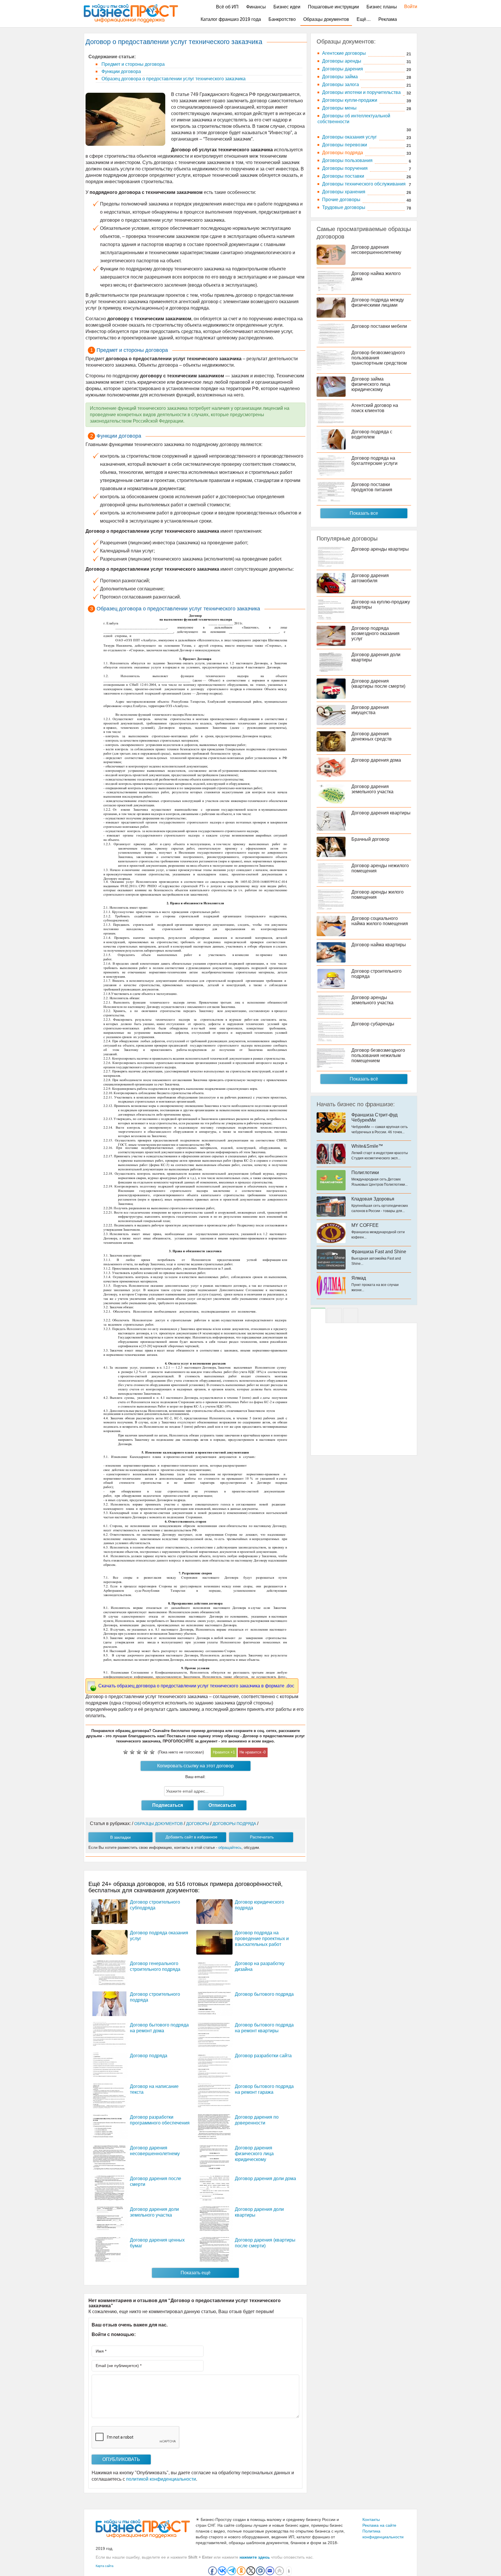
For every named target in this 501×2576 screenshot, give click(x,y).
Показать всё (364, 1079)
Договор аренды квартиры (380, 549)
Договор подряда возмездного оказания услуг (375, 633)
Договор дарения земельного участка (372, 789)
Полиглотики (365, 1173)
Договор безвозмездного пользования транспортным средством (379, 358)
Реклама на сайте (379, 2525)
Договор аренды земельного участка (372, 1000)
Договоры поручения (345, 168)
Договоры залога (341, 84)
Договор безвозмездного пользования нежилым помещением (378, 1055)
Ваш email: (195, 1777)
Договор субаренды (373, 1024)
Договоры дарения (343, 69)
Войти (408, 7)
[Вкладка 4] (351, 1316)
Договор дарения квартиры (381, 813)
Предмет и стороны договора (132, 64)
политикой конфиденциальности (161, 2479)
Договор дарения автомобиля (370, 578)
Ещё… (364, 19)
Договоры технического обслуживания (364, 184)
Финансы (256, 7)
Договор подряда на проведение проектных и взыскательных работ (262, 1939)
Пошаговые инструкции (333, 7)
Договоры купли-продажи (350, 100)
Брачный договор (370, 839)
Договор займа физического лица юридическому (371, 384)
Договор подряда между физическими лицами (378, 302)
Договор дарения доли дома (265, 2178)
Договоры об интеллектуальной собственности (354, 119)
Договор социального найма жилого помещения (380, 921)
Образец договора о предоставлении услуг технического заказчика (173, 79)
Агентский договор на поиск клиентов (375, 408)
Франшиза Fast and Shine (379, 1252)
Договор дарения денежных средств (372, 736)
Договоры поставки (343, 176)
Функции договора (121, 71)
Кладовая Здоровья (373, 1199)
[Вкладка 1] (318, 1316)
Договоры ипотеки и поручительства (361, 92)
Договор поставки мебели (379, 326)
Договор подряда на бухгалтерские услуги (374, 461)
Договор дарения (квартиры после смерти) (378, 684)
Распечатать (262, 1837)
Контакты (371, 2519)
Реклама (388, 19)
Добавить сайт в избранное (191, 1837)
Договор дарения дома (376, 760)
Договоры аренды (342, 61)
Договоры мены (339, 108)
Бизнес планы (382, 7)
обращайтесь (230, 1848)
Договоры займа (340, 77)
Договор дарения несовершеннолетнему (376, 250)
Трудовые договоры (344, 207)
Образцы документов (326, 19)
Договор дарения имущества (370, 710)
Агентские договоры (344, 53)
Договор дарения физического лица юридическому (254, 2154)
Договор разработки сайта (263, 2056)
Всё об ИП (227, 7)
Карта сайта (105, 2566)
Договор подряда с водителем (372, 434)
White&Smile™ (367, 1146)
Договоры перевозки (345, 145)
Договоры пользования (347, 160)
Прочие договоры (341, 200)
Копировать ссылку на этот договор (195, 1766)
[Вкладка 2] (334, 1316)
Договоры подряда (343, 153)
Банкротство (282, 19)
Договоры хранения (344, 192)
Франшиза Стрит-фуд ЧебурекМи (374, 1117)
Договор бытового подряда (264, 1994)
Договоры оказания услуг (350, 137)
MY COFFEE (365, 1225)
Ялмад (359, 1278)
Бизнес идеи (287, 7)
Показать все (364, 513)
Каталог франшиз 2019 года (231, 19)
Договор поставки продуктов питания (372, 487)
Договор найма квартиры (379, 945)
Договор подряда (149, 2056)
